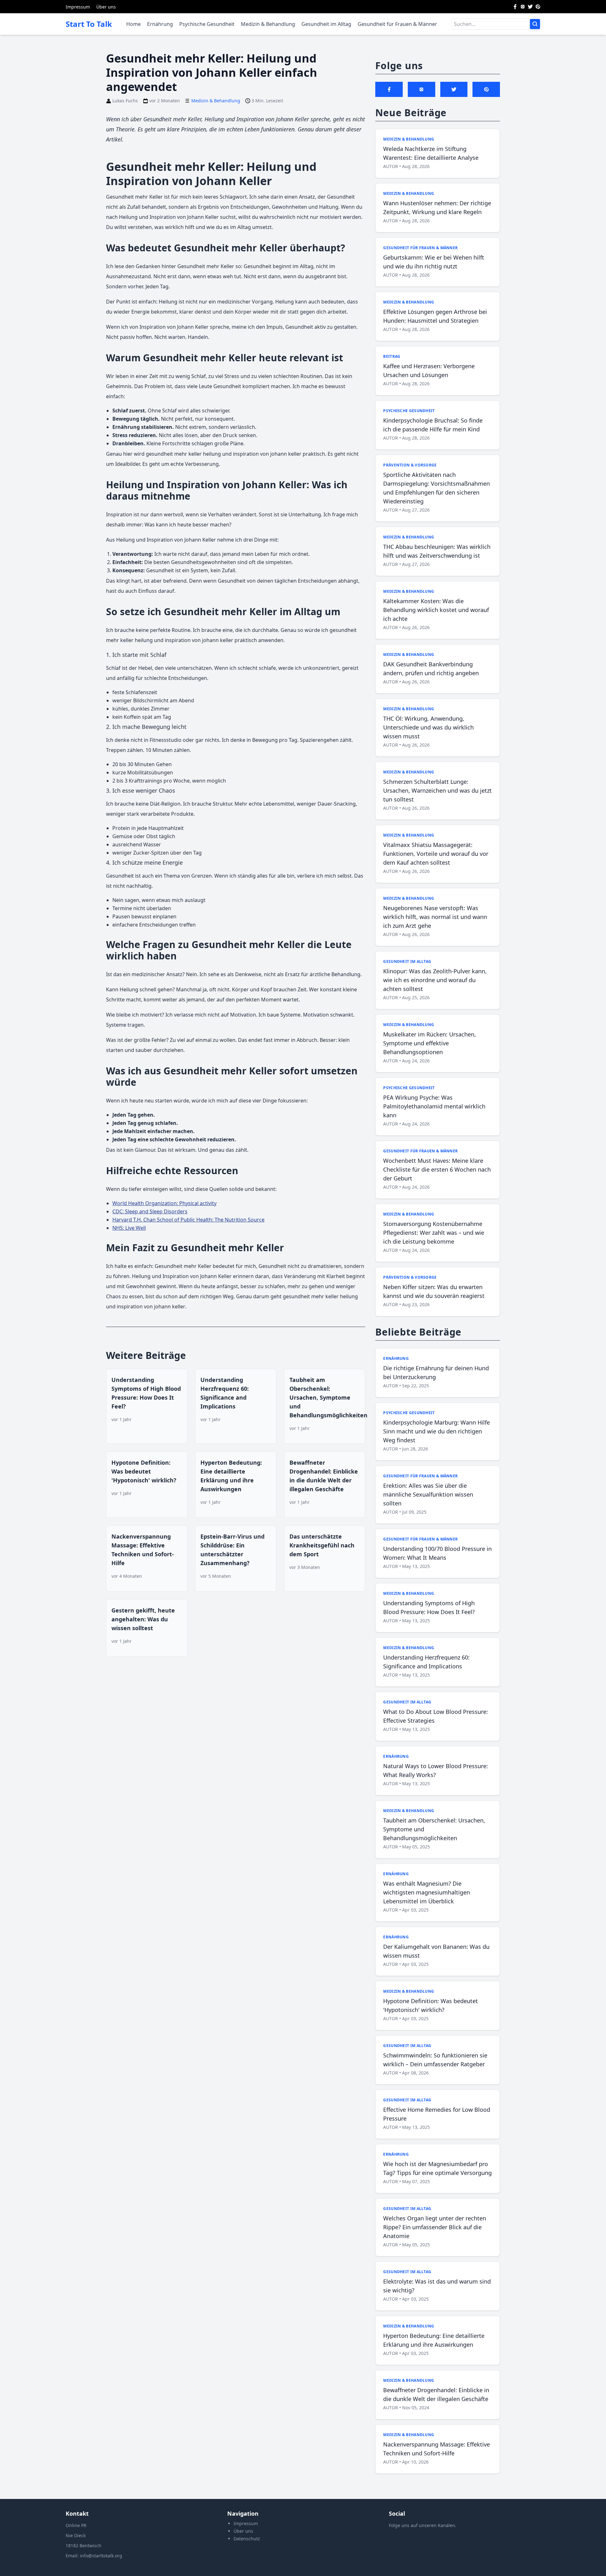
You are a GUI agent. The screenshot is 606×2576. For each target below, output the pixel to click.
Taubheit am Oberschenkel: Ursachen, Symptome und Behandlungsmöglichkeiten (328, 1397)
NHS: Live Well (129, 1228)
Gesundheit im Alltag (326, 24)
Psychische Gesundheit (207, 24)
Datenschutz (247, 2539)
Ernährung (160, 24)
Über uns (106, 7)
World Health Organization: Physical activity (164, 1203)
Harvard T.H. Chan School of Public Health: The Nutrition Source (188, 1220)
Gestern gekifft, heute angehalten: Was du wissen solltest (143, 1619)
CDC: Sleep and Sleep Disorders (150, 1211)
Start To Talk (89, 24)
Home (134, 24)
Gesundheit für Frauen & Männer (397, 24)
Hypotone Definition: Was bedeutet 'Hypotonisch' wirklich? (144, 1471)
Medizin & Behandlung (268, 24)
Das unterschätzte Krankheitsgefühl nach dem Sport (322, 1545)
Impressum (78, 7)
